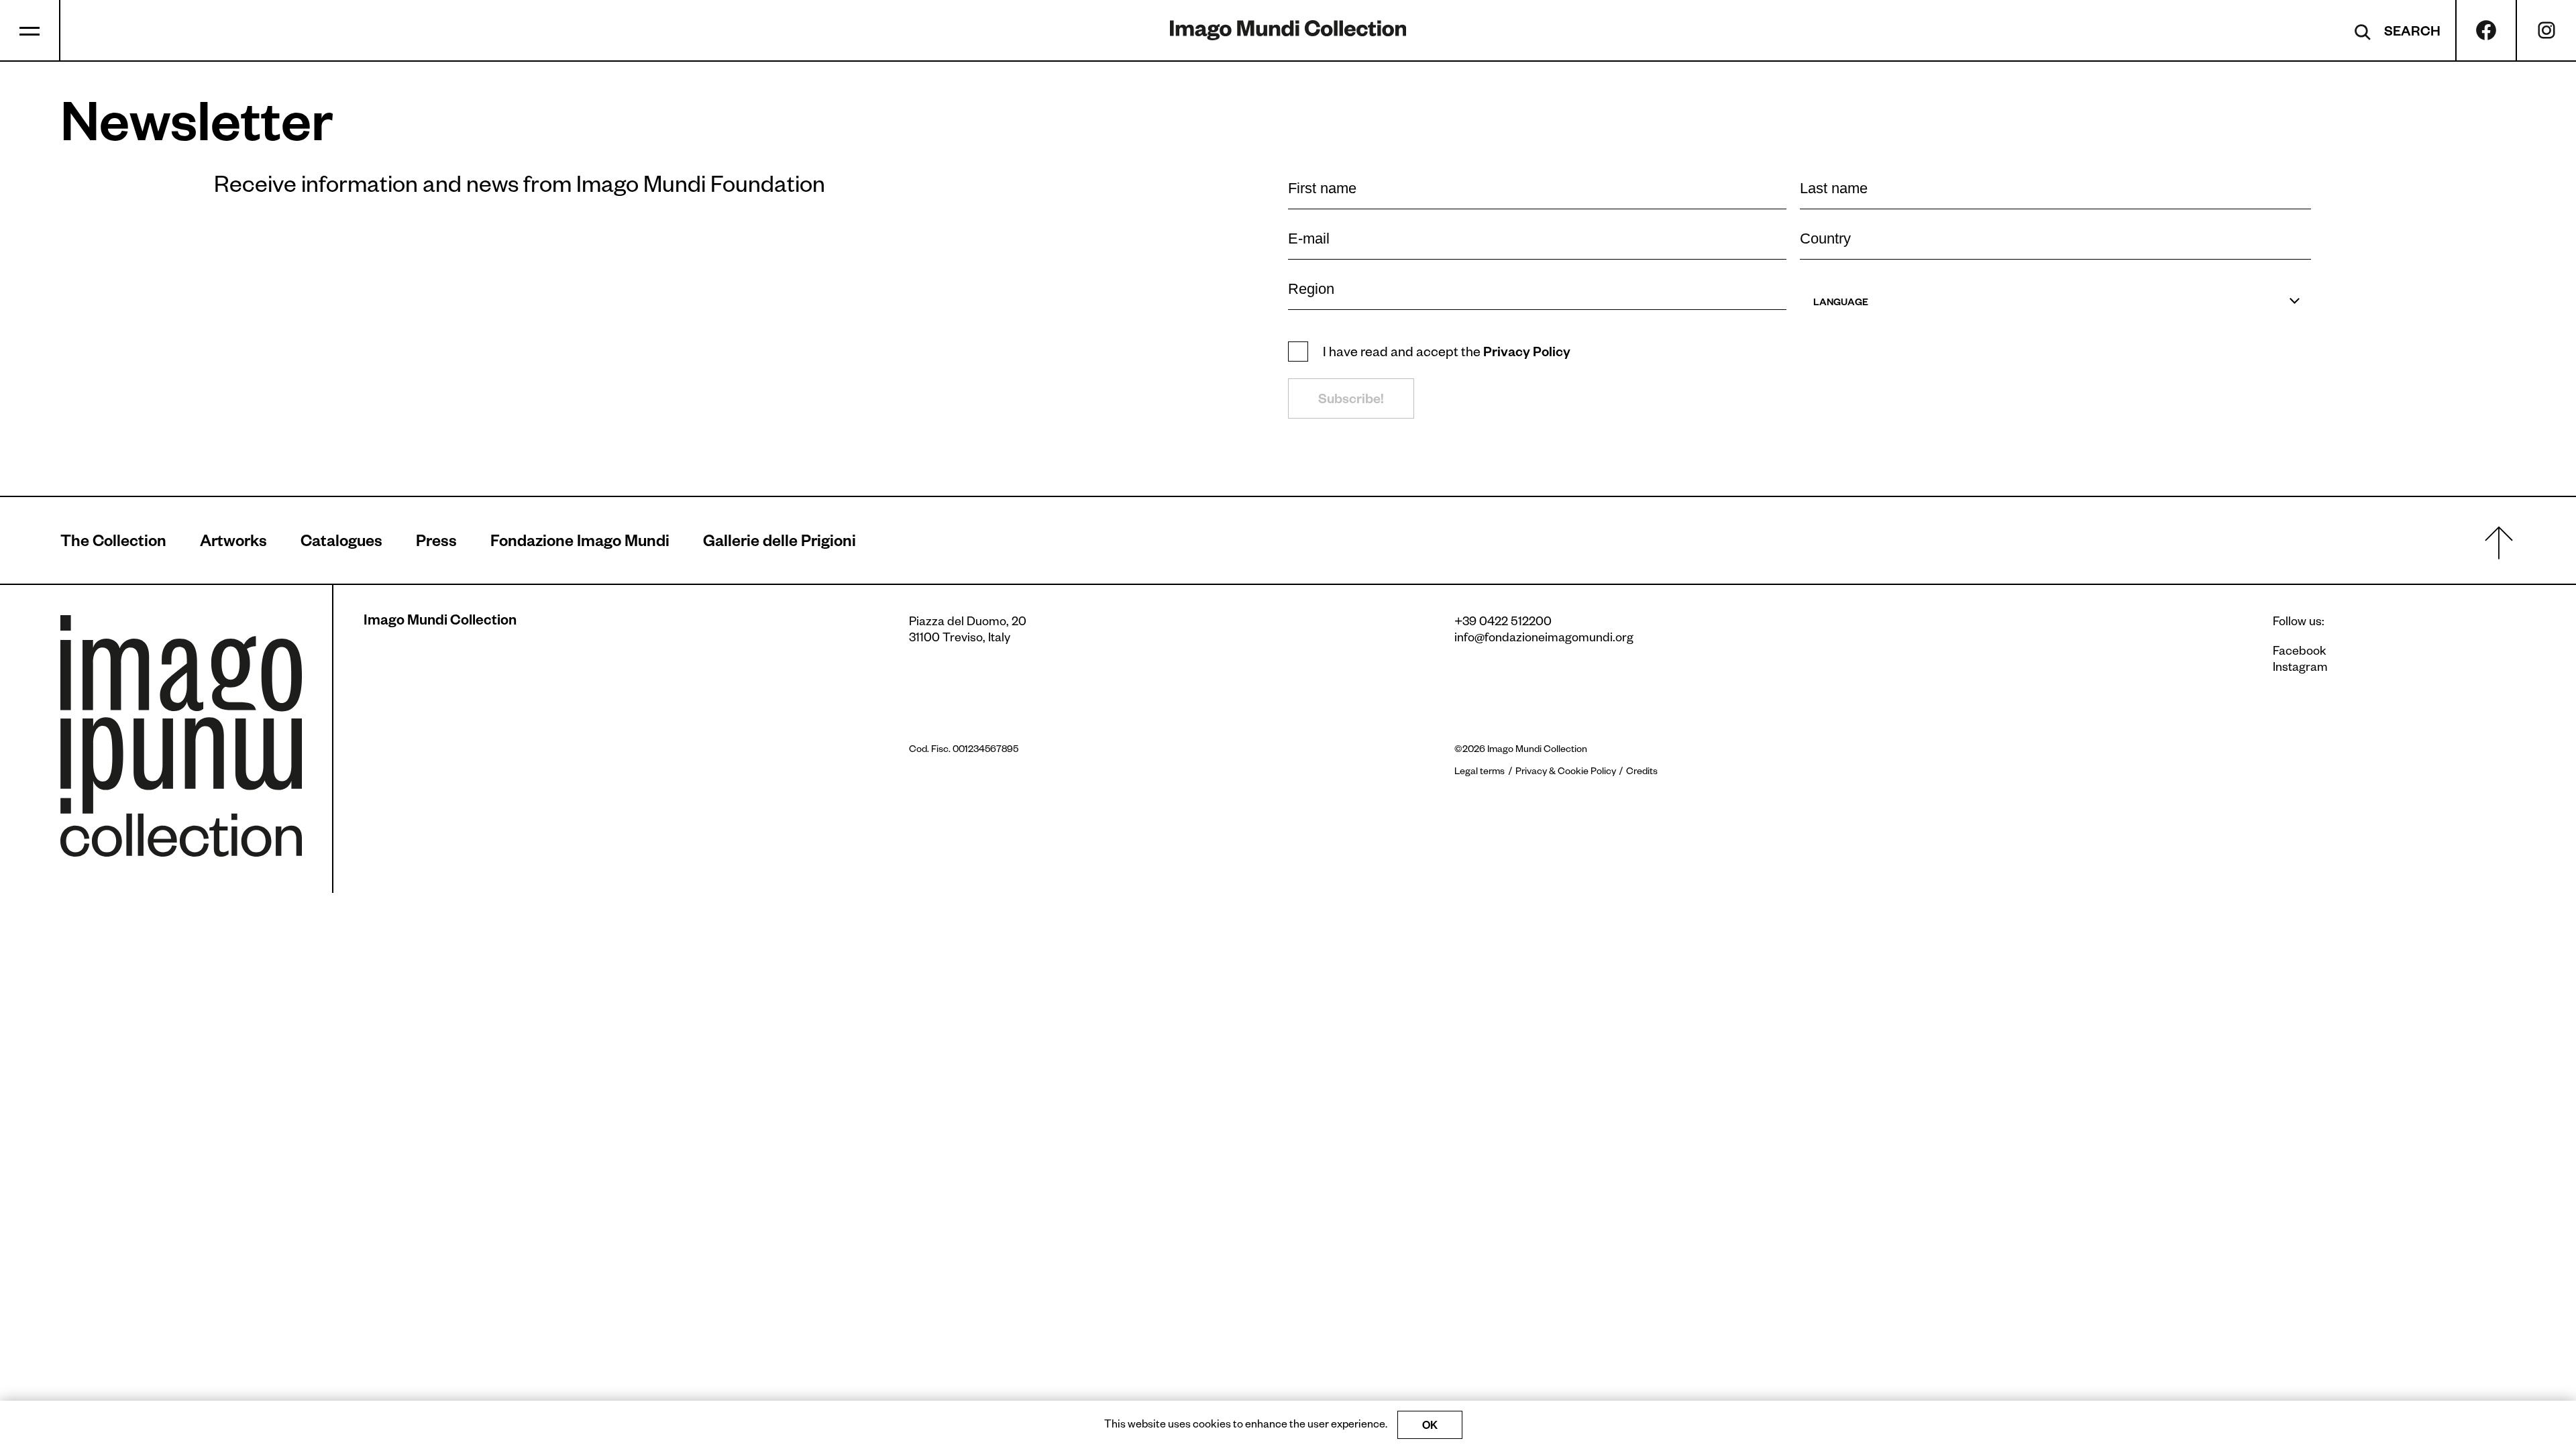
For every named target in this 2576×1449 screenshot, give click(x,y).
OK (1430, 1428)
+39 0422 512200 (1503, 623)
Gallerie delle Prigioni (780, 544)
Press (436, 544)
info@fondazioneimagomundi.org (1544, 639)
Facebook (2300, 653)
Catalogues (341, 544)
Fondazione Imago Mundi (580, 544)
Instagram (2300, 669)
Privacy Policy (1527, 354)
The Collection (113, 544)
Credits (1642, 773)
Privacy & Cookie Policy (1566, 773)
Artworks (233, 544)
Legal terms (1480, 773)
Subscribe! (1351, 401)
